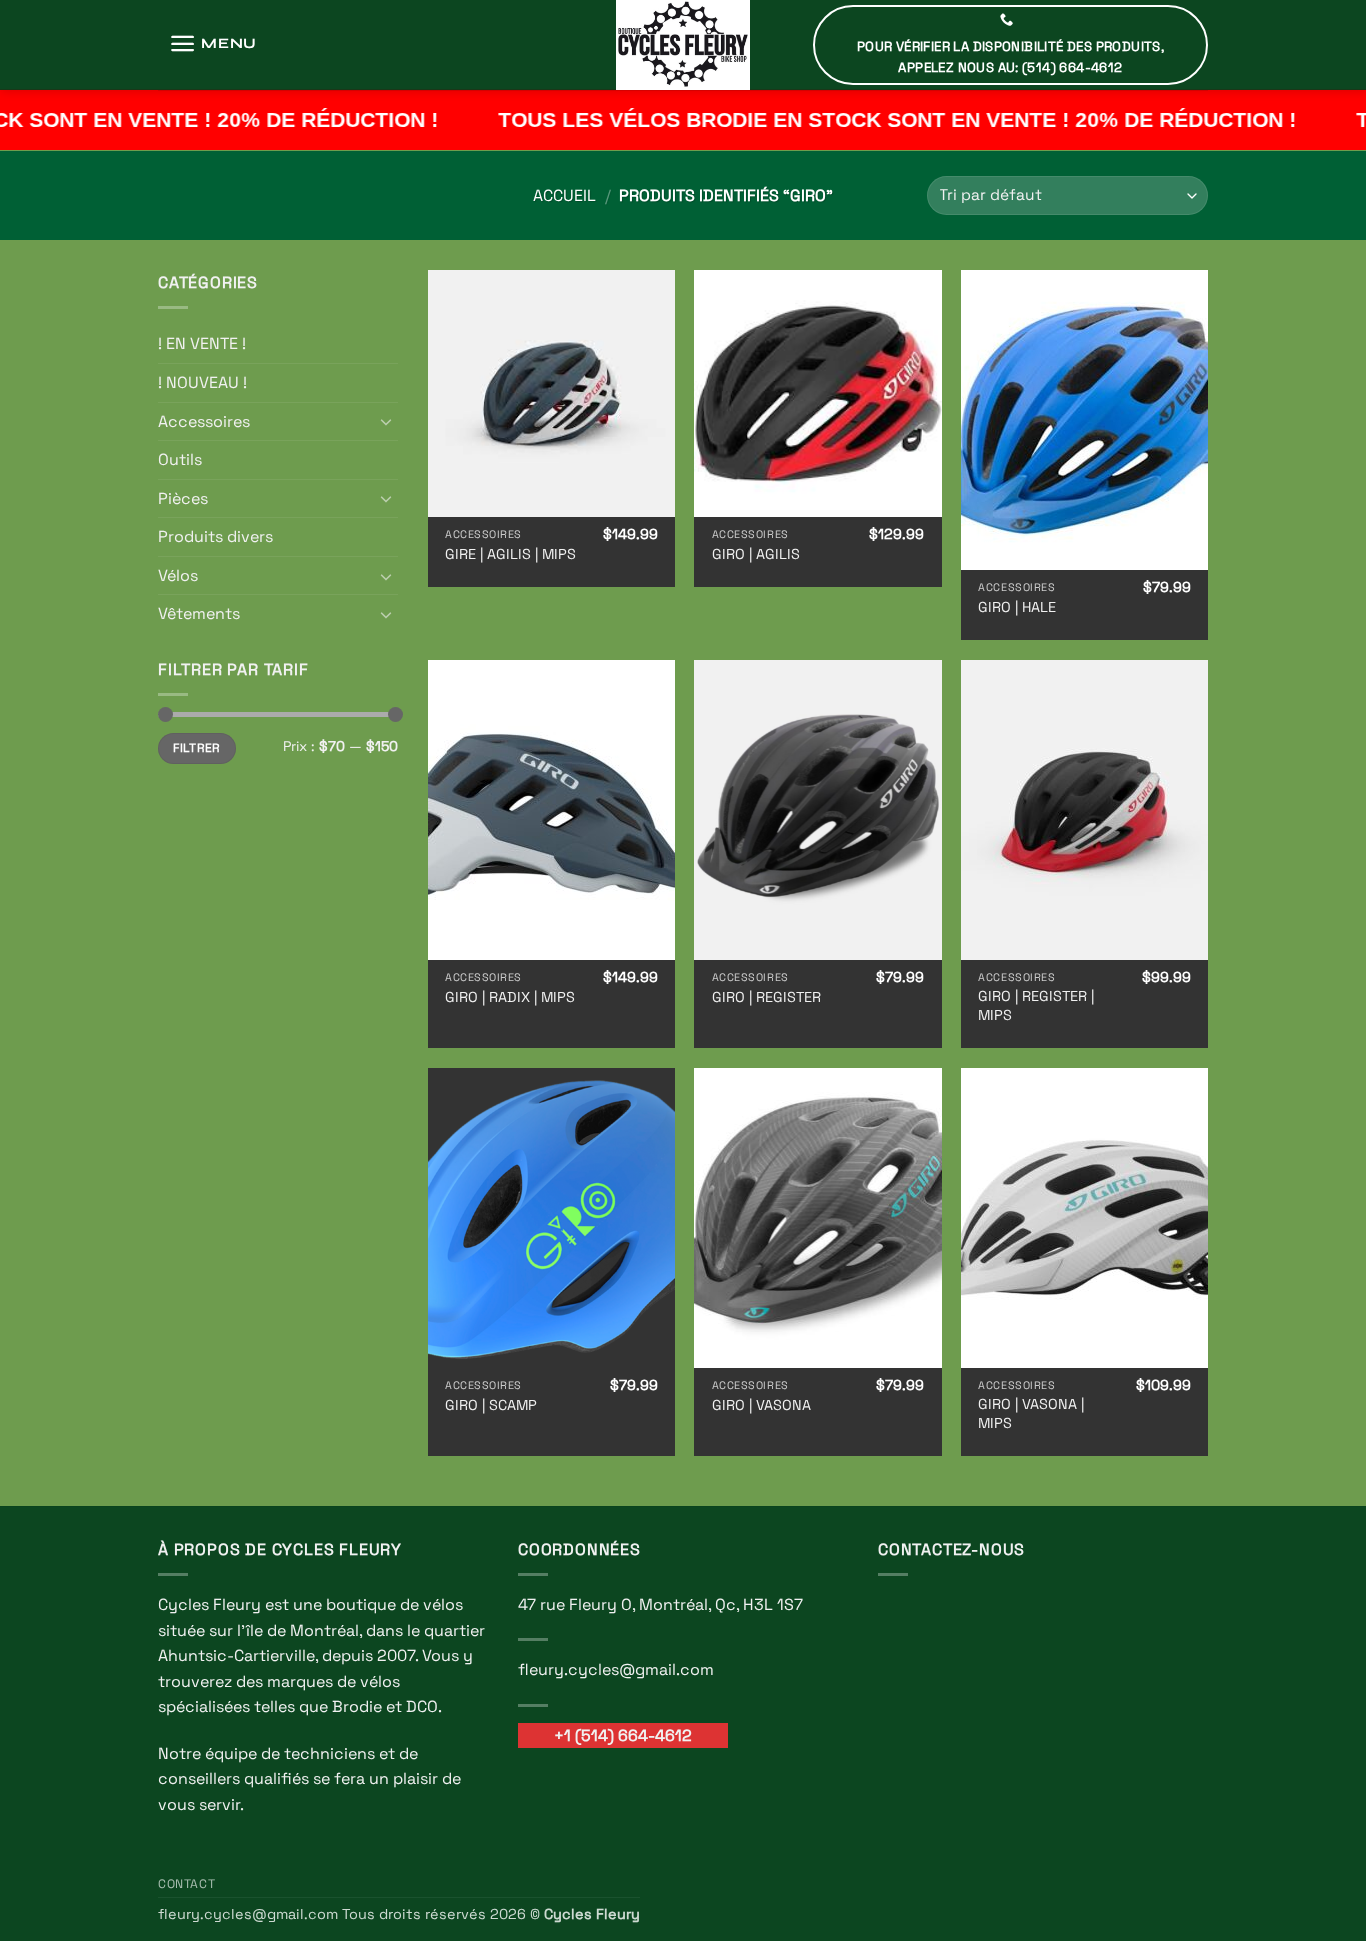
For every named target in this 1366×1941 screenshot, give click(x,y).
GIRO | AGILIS (756, 554)
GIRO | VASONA (761, 1405)
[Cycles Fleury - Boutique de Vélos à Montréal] (683, 45)
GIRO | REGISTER (766, 997)
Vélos (178, 575)
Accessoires (204, 421)
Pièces (183, 498)
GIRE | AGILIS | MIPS (510, 554)
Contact (186, 1884)
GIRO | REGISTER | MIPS (1036, 1005)
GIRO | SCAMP (491, 1405)
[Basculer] (386, 421)
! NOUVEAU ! (202, 382)
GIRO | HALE (1017, 607)
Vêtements (199, 613)
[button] (213, 43)
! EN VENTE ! (202, 343)
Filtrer (197, 747)
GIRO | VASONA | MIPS (1031, 1413)
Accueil (564, 195)
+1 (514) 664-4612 (623, 1735)
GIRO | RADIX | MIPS (510, 997)
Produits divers (215, 536)
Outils (180, 459)
